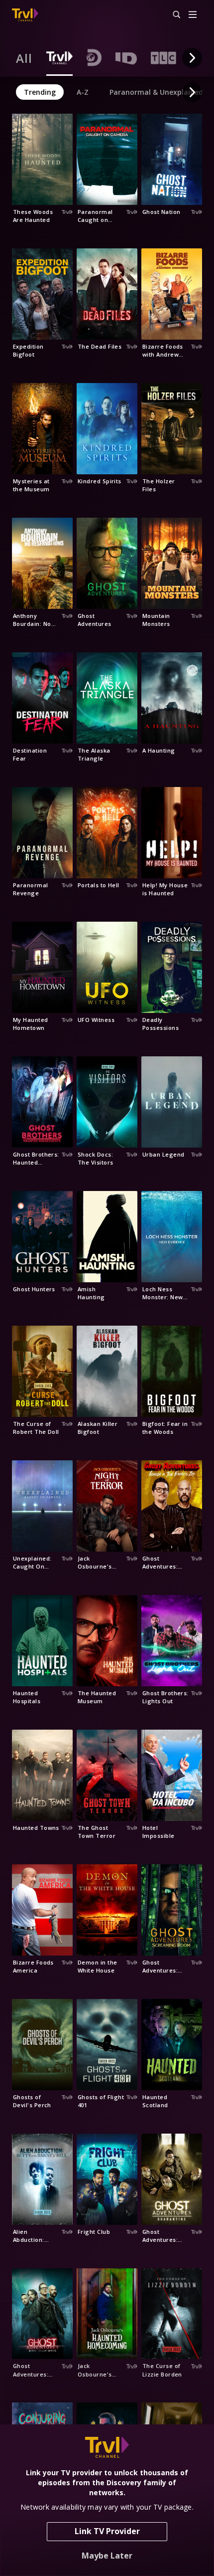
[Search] (172, 15)
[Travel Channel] (25, 15)
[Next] (192, 58)
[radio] (24, 58)
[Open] (193, 15)
